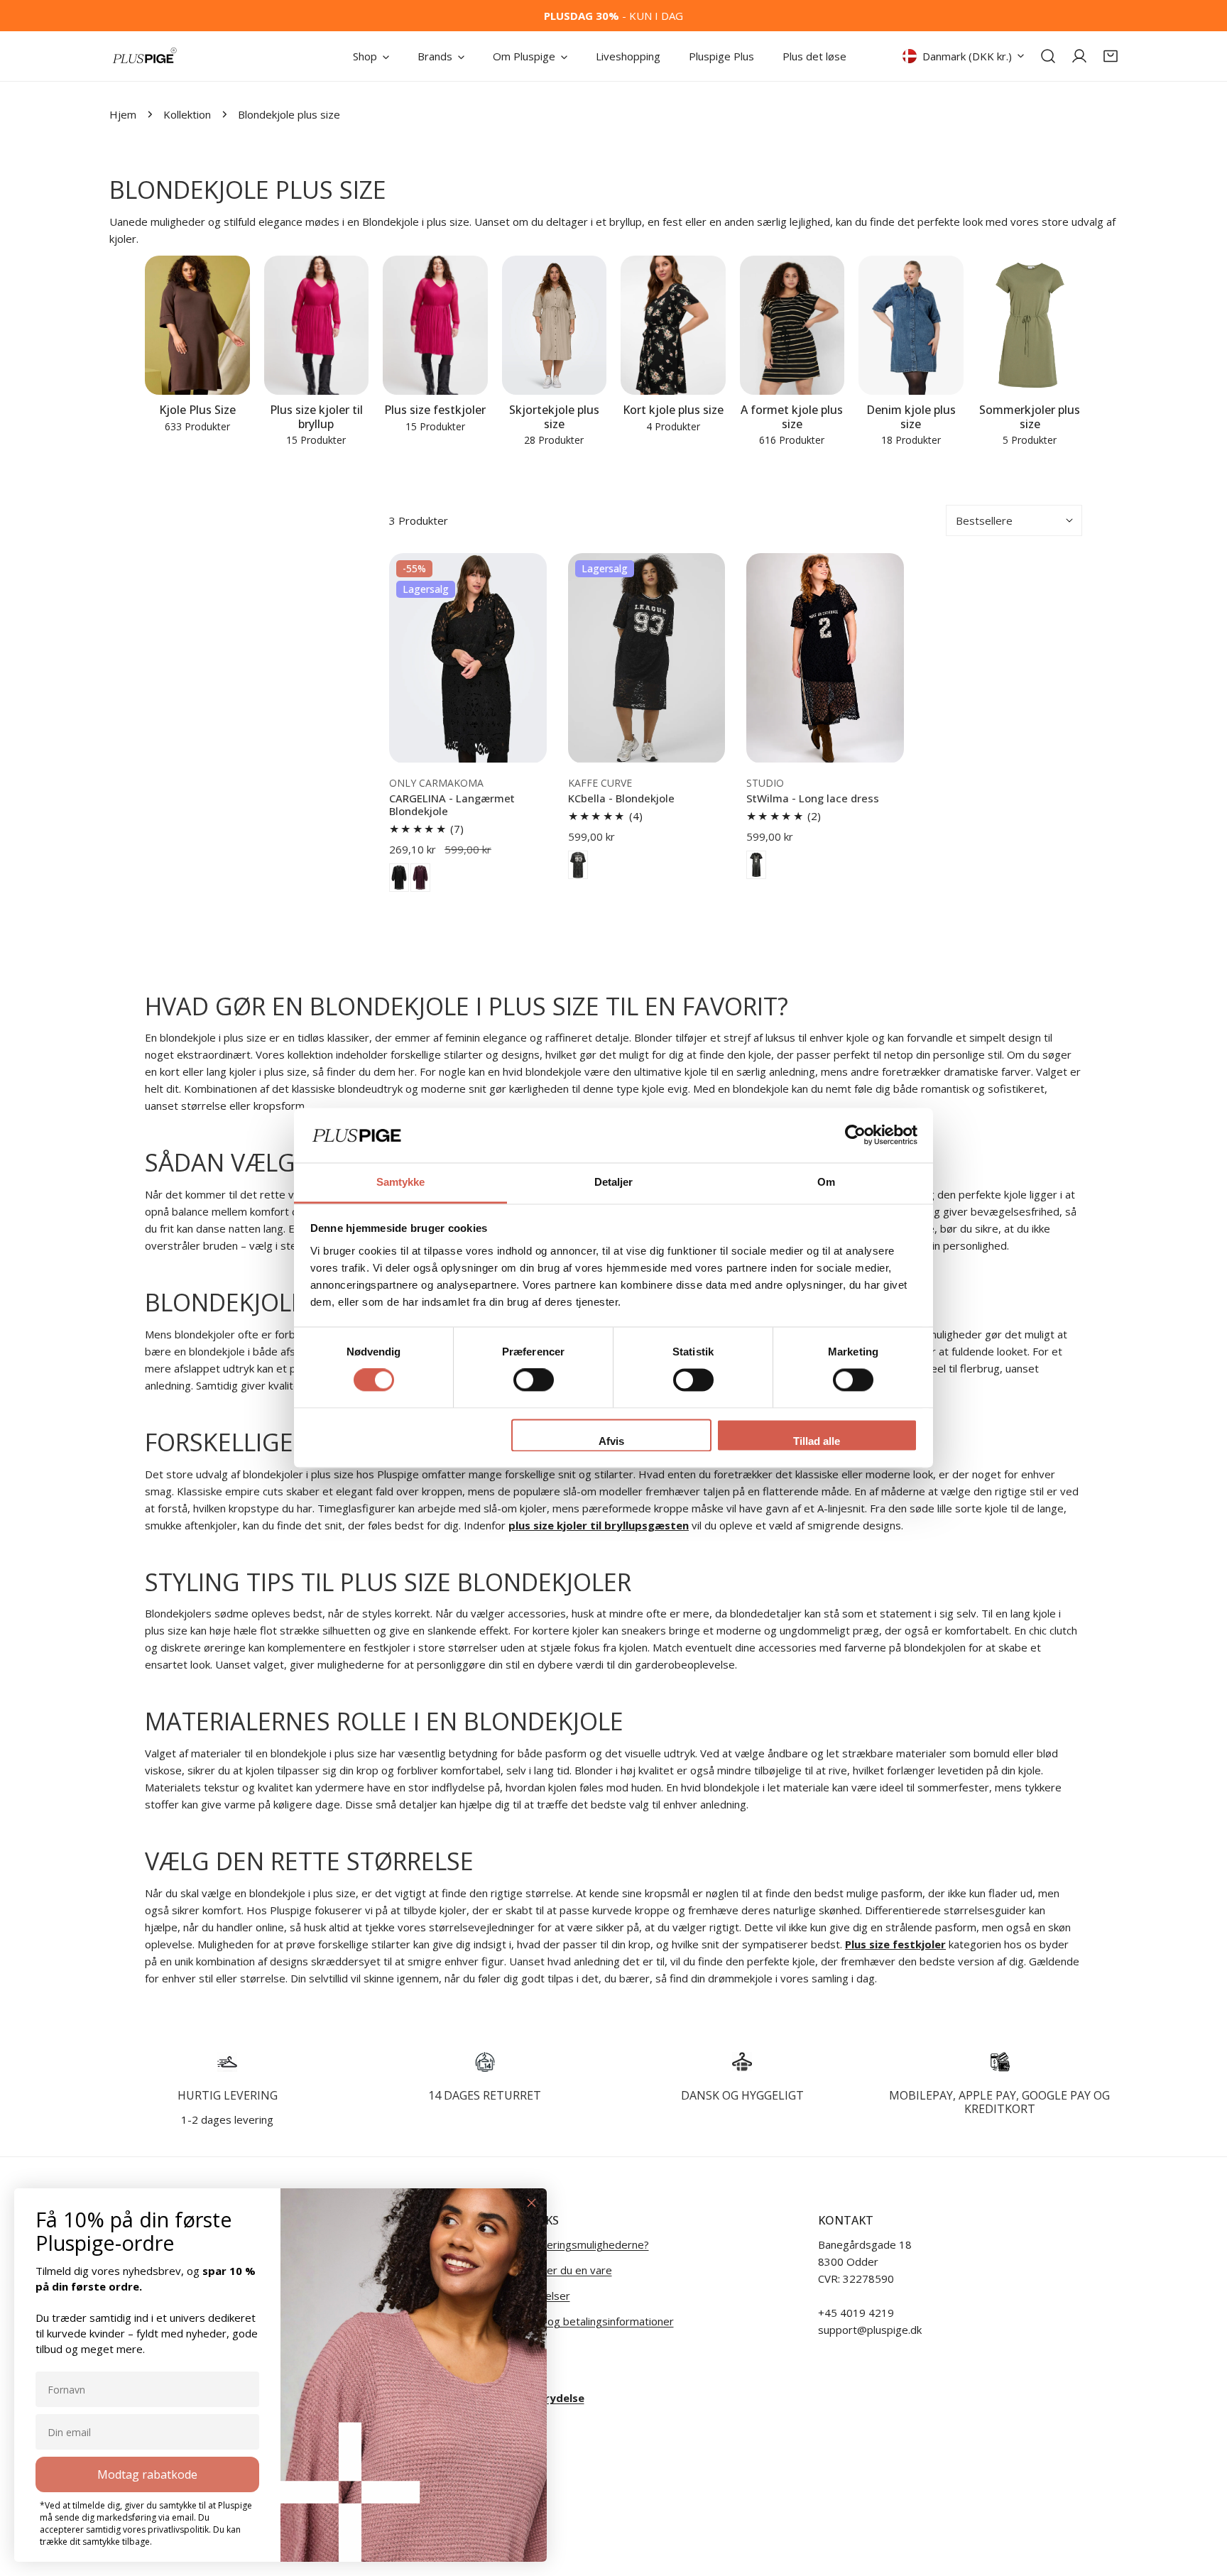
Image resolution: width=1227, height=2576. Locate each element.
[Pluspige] (145, 56)
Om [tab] (826, 1182)
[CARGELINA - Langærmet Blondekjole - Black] (399, 878)
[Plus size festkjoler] (435, 326)
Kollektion (187, 114)
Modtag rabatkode (147, 2474)
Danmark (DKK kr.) (967, 56)
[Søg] (1048, 56)
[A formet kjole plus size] (792, 326)
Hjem (123, 114)
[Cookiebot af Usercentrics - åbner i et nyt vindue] (855, 1135)
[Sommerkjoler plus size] (1030, 326)
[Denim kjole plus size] (911, 326)
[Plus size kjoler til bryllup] (317, 326)
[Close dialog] (531, 2203)
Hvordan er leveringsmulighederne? (561, 2244)
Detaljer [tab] (614, 1182)
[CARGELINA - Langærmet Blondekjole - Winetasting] (420, 878)
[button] (1111, 56)
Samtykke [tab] (401, 1182)
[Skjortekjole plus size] (555, 326)
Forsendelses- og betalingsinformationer (574, 2321)
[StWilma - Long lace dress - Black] (756, 865)
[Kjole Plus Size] (197, 326)
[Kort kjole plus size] (673, 326)
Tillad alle (817, 1441)
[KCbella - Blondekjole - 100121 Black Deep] (578, 865)
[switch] (534, 1380)
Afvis (611, 1441)
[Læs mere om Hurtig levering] (228, 2062)
